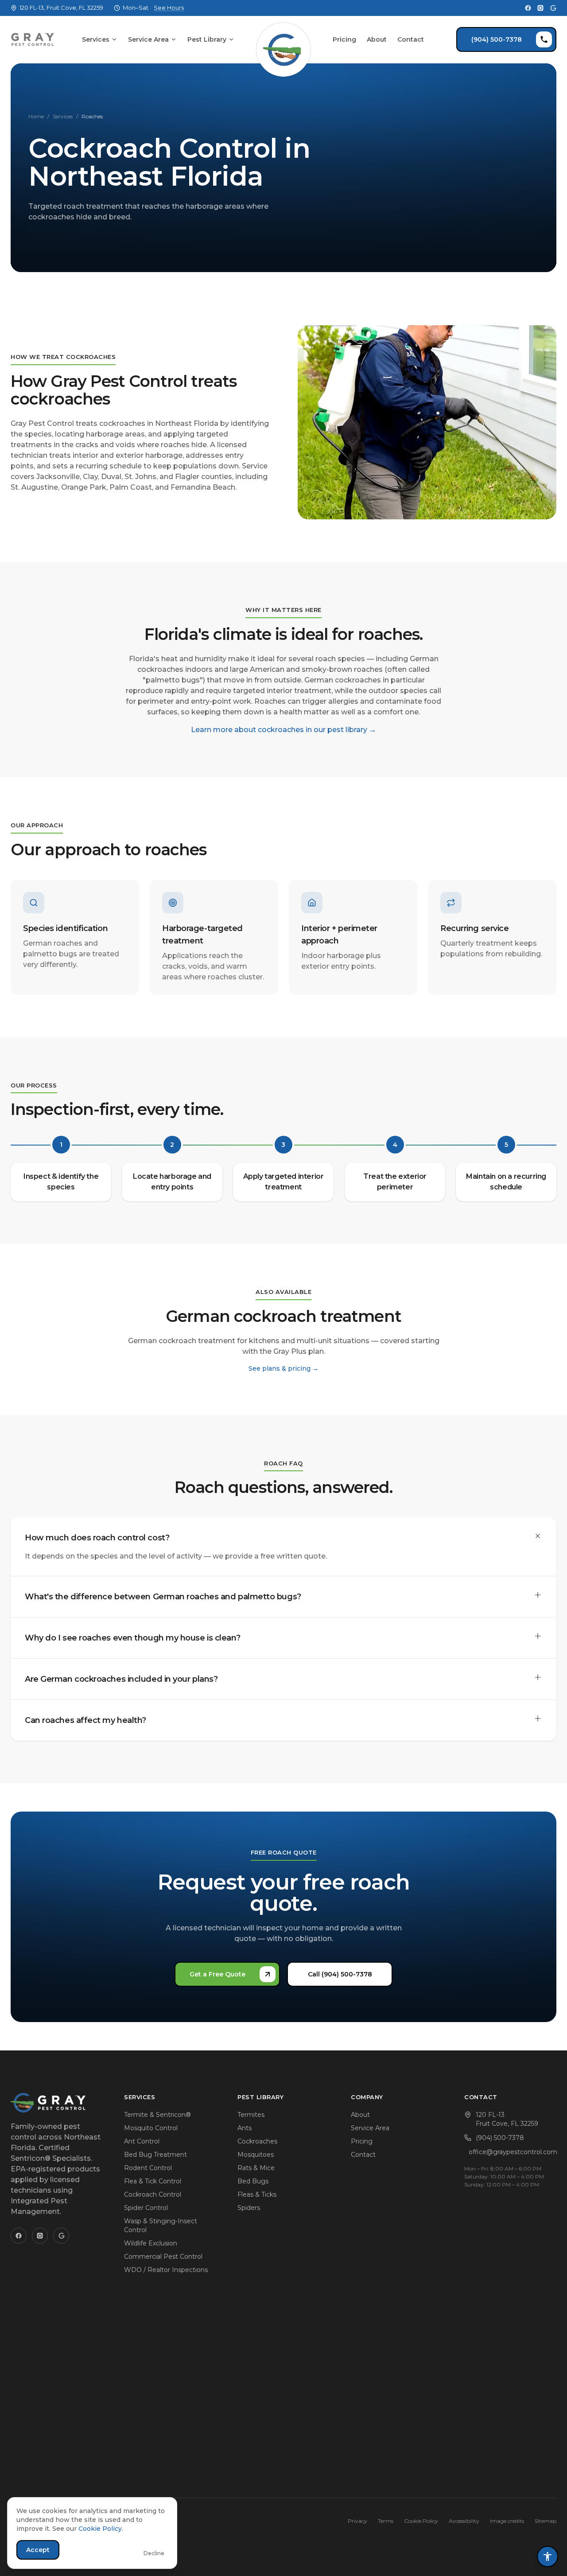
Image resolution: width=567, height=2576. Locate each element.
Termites (251, 2115)
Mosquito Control (151, 2128)
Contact (411, 39)
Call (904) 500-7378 (340, 1974)
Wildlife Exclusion (151, 2243)
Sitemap (546, 2521)
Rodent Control (148, 2168)
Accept (38, 2550)
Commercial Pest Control (163, 2256)
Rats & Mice (256, 2168)
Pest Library (207, 39)
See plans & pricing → (283, 1368)
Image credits (507, 2521)
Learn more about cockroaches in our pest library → (283, 729)
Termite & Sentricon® (157, 2115)
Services (96, 39)
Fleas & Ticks (257, 2194)
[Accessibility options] (548, 2557)
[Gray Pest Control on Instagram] (540, 8)
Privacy (357, 2521)
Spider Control (146, 2208)
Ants (245, 2128)
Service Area (148, 39)
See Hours (169, 8)
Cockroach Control (153, 2194)
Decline (154, 2553)
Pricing (344, 39)
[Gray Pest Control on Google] (553, 8)
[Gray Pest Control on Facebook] (528, 8)
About (377, 39)
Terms (386, 2521)
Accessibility (464, 2521)
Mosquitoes (256, 2155)
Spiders (249, 2208)
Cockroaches (257, 2141)
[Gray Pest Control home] (283, 39)
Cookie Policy (421, 2521)
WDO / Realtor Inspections (166, 2270)
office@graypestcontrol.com (513, 2152)
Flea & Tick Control (153, 2181)
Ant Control (142, 2141)
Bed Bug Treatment (155, 2155)
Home (36, 116)
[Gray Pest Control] (33, 39)
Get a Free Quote (217, 1974)
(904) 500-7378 (497, 39)
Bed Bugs (253, 2181)
